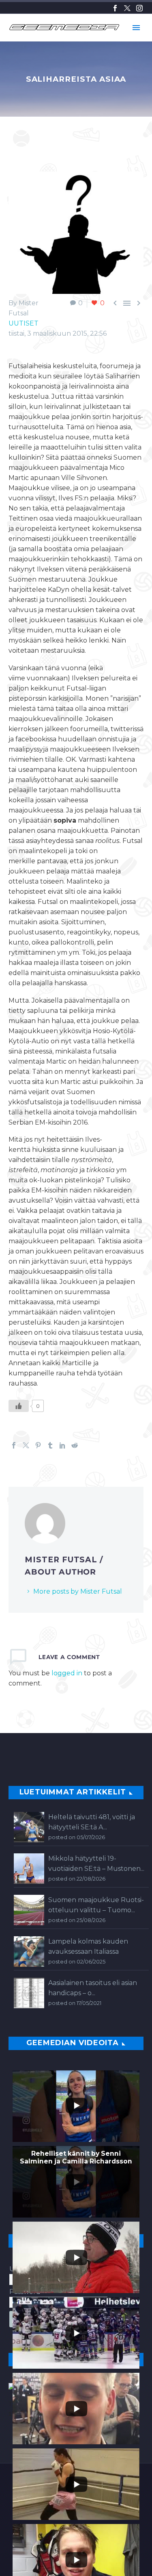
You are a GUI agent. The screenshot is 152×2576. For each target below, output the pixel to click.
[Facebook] (115, 8)
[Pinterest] (38, 1445)
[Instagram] (139, 8)
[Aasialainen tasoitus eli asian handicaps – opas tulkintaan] (29, 1993)
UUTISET (24, 323)
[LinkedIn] (62, 1445)
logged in (67, 1673)
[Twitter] (127, 8)
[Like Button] (19, 1406)
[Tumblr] (50, 1445)
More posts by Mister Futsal (78, 1591)
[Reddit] (75, 1445)
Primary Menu (136, 28)
